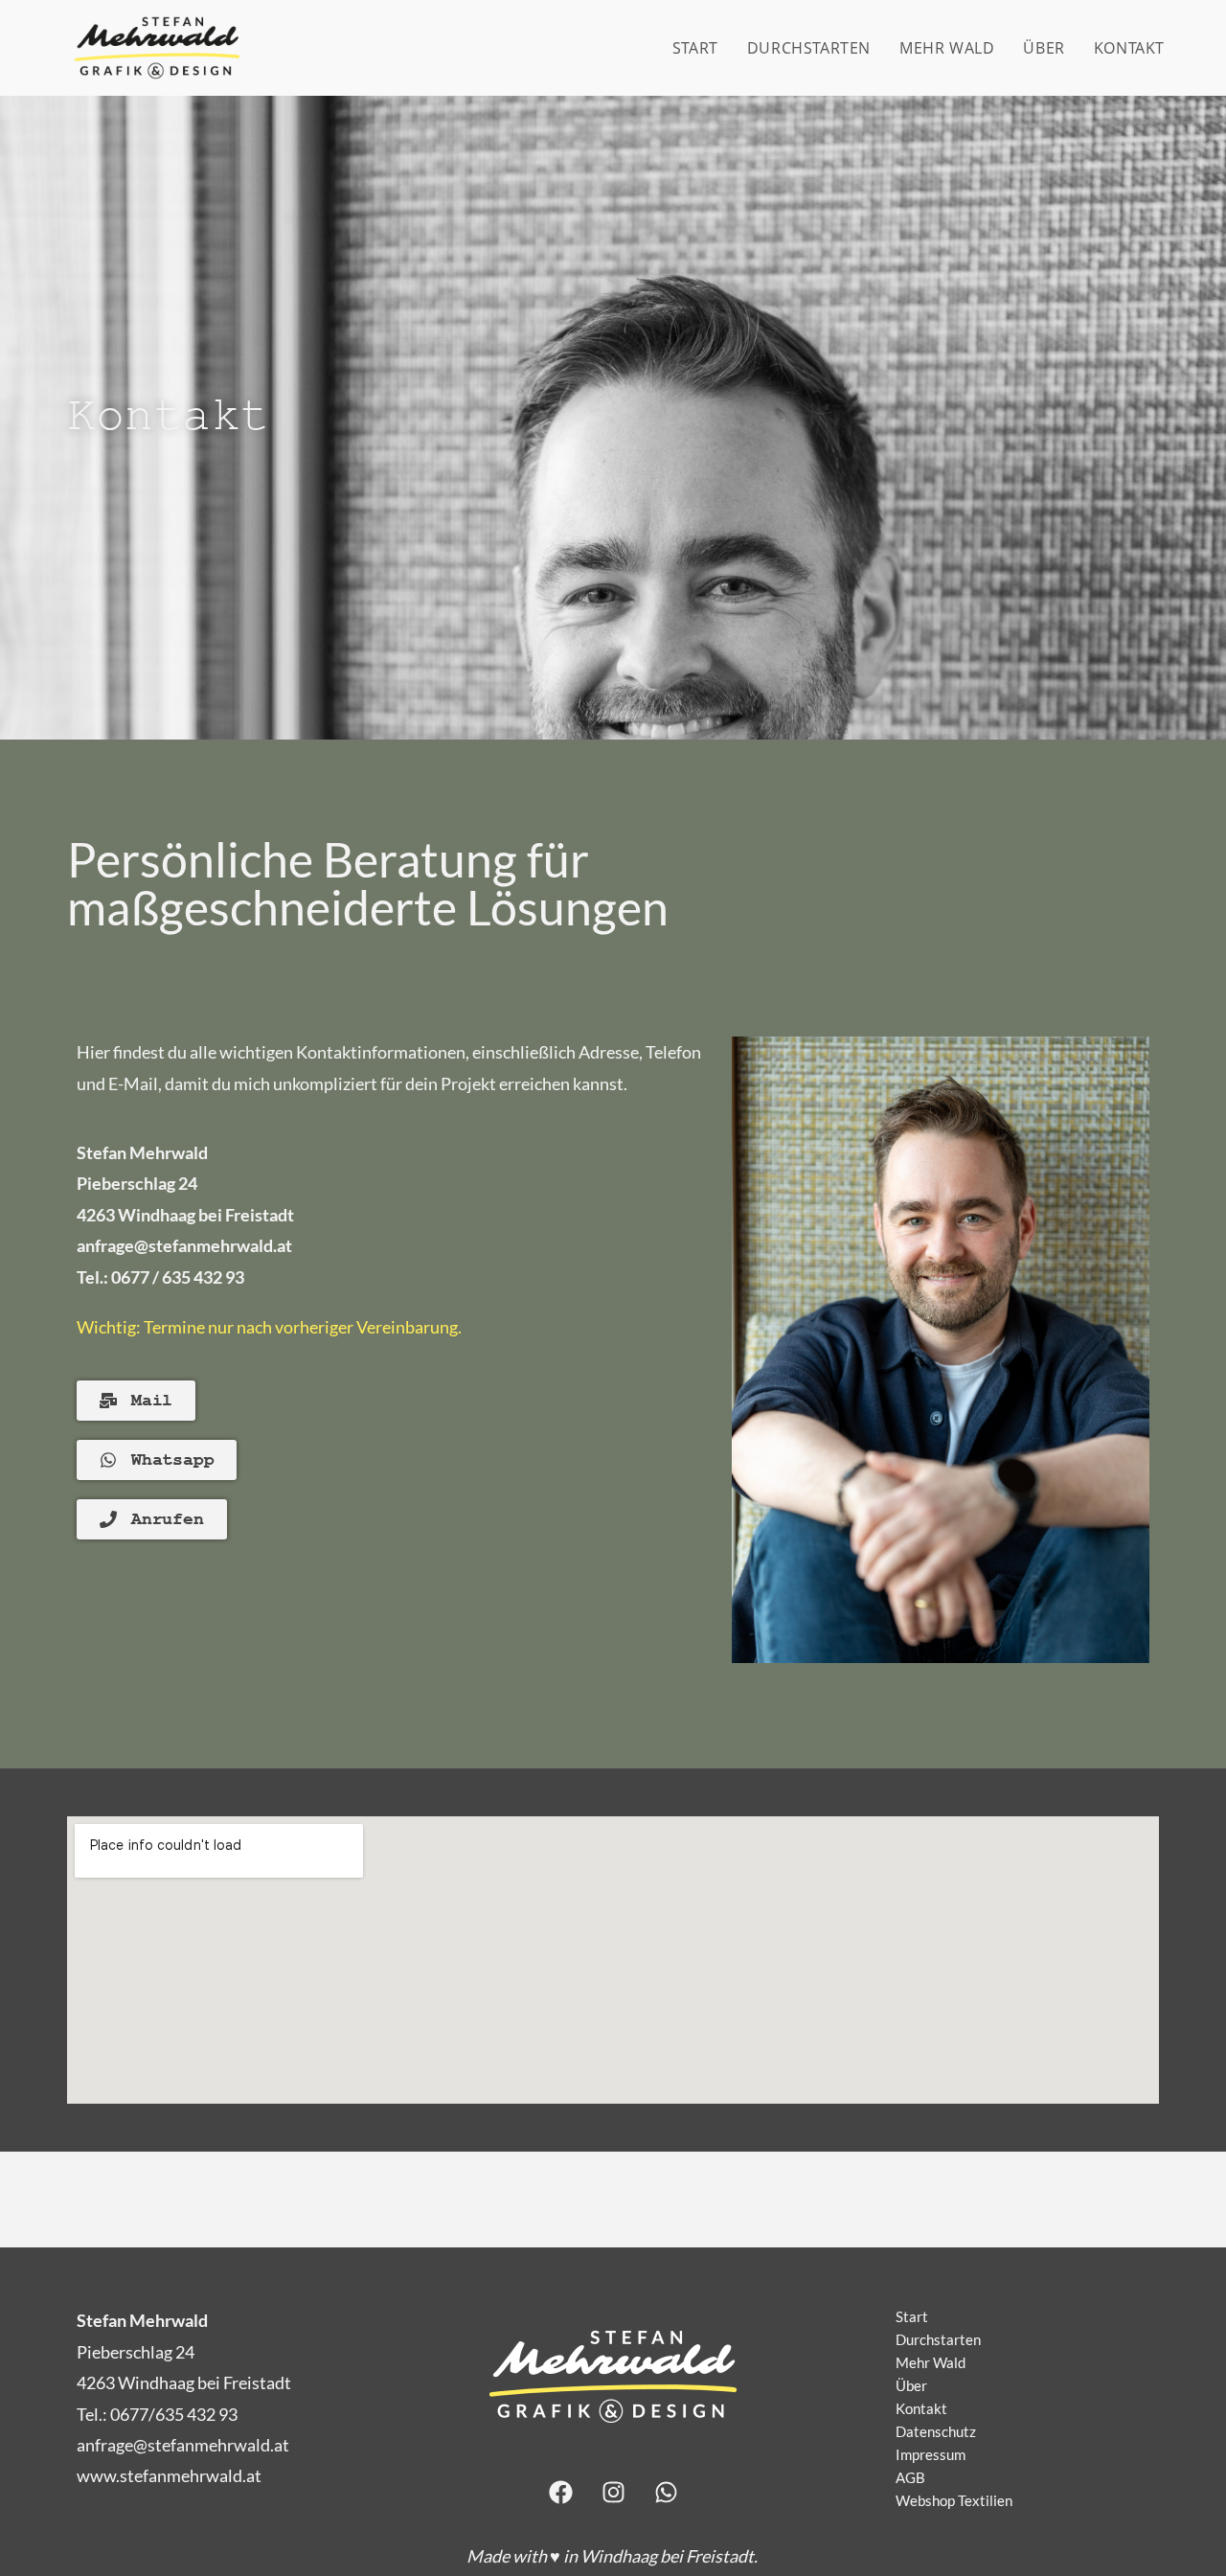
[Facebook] (560, 2492)
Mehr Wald (931, 2362)
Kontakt (921, 2408)
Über (911, 2385)
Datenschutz (936, 2431)
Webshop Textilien (954, 2500)
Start (912, 2316)
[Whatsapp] (666, 2492)
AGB (910, 2477)
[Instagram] (613, 2492)
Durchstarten (938, 2339)
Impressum (931, 2454)
